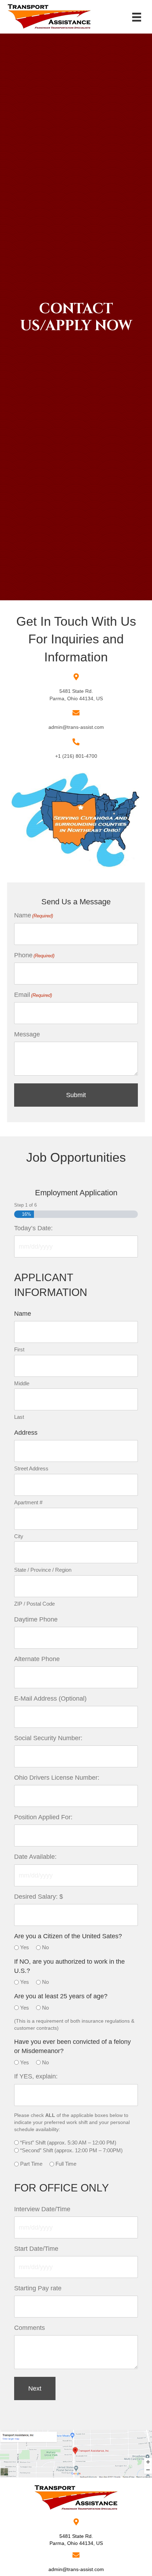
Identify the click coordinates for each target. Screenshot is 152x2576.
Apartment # (28, 1502)
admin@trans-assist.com (76, 727)
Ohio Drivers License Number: (57, 1778)
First (19, 1349)
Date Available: (35, 1857)
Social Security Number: (48, 1738)
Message (27, 1034)
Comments (30, 2328)
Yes (25, 1947)
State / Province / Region (43, 1570)
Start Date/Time (36, 2249)
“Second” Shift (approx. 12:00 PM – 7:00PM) (71, 2150)
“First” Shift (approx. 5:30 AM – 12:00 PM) (68, 2143)
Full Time (66, 2164)
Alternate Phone (37, 1659)
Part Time (31, 2164)
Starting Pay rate (38, 2288)
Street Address (31, 1468)
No (45, 1947)
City (19, 1536)
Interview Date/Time (42, 2209)
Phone (34, 955)
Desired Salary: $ (39, 1897)
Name (34, 915)
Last (19, 1417)
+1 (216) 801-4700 (76, 756)
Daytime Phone (36, 1619)
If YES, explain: (36, 2076)
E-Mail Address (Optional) (50, 1699)
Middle (22, 1383)
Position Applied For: (43, 1817)
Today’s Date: (33, 1228)
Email (33, 995)
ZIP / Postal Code (34, 1604)
